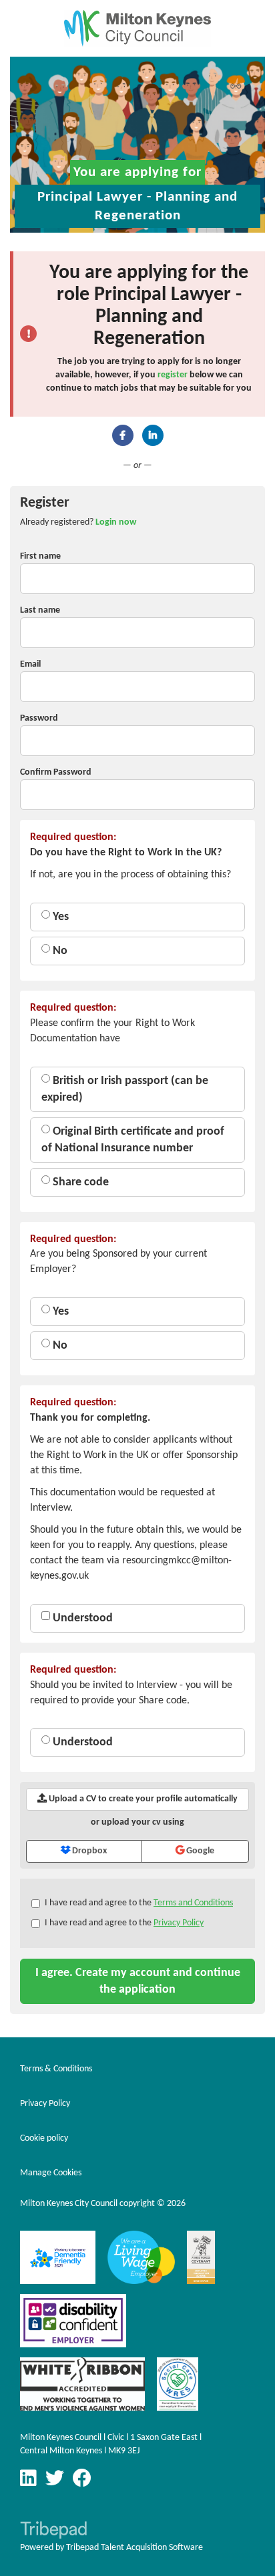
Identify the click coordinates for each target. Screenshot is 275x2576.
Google (199, 1851)
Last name (40, 610)
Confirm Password (56, 772)
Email (30, 664)
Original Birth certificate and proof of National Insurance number (133, 1140)
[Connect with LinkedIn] (153, 435)
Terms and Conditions (193, 1903)
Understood (81, 1618)
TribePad (53, 2531)
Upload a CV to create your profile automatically (142, 1799)
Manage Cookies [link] (51, 2173)
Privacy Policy (179, 1923)
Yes (59, 917)
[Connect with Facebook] (123, 435)
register (173, 375)
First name (40, 556)
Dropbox (88, 1851)
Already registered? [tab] (78, 522)
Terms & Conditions (56, 2069)
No (59, 951)
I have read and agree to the (139, 1903)
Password (39, 718)
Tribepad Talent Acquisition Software (134, 2548)
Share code (79, 1182)
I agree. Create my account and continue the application (138, 1981)
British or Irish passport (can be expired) (125, 1089)
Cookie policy (44, 2138)
